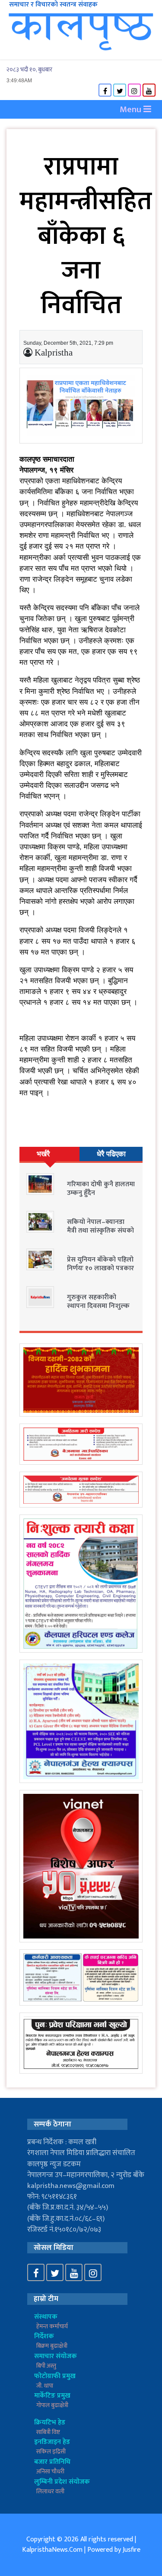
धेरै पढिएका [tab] (111, 1154)
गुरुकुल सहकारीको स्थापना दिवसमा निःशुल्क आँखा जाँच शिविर (98, 1306)
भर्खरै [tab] (43, 1154)
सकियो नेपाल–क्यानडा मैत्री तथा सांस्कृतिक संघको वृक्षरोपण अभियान (100, 1230)
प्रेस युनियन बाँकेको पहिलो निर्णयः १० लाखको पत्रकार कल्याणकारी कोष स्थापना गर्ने (100, 1272)
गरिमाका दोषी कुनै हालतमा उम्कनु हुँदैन (101, 1188)
